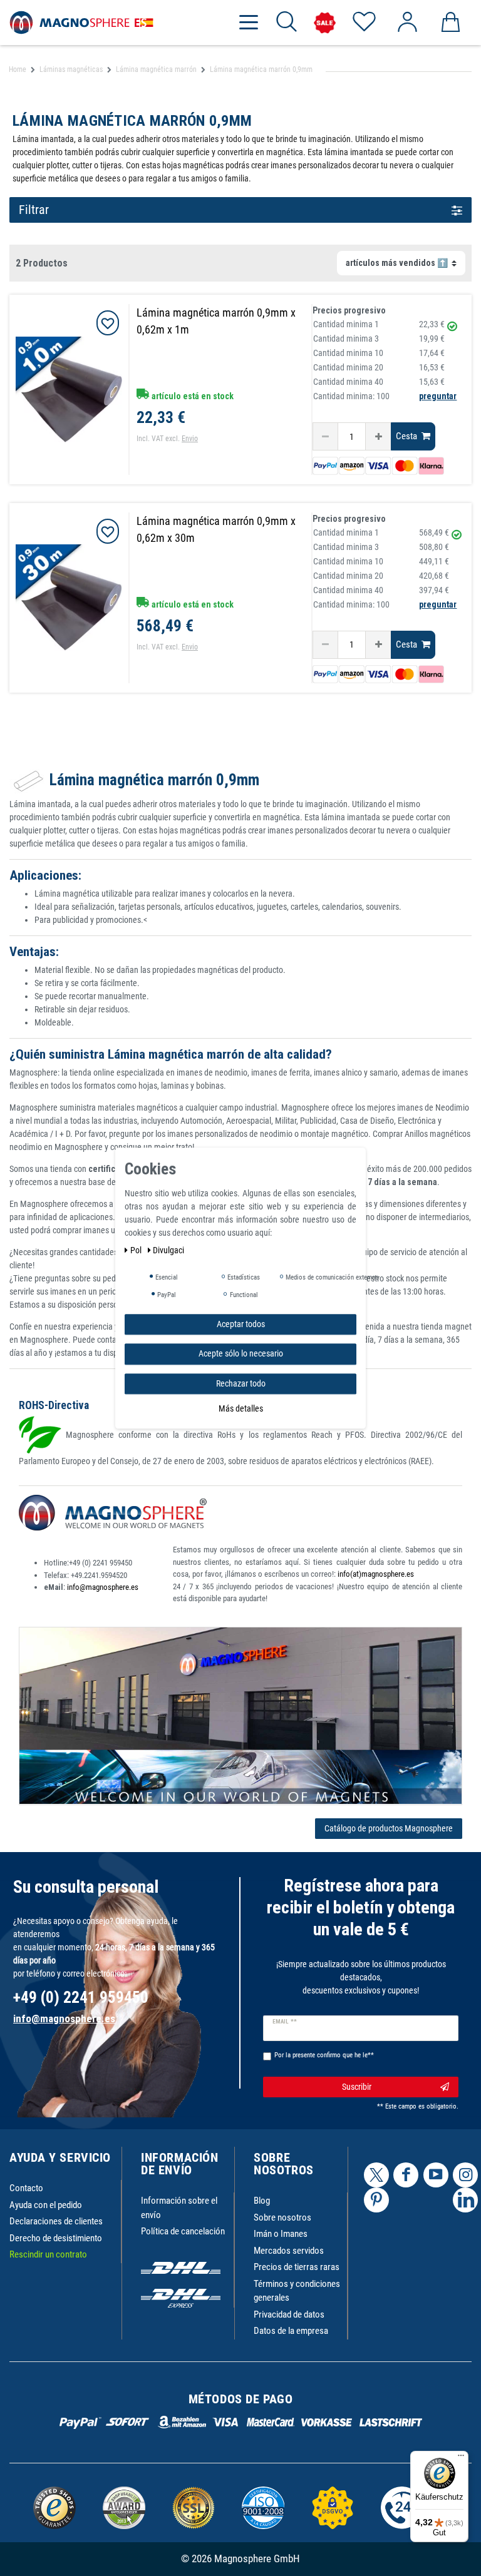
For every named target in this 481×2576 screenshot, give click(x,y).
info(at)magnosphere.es (376, 1574)
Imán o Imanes (281, 2234)
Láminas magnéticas (71, 69)
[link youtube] (436, 2175)
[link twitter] (376, 2175)
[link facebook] (406, 2175)
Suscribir (357, 2087)
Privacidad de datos (289, 2314)
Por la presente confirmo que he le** (324, 2055)
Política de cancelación (183, 2231)
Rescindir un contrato (48, 2254)
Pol (137, 1250)
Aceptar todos (241, 1324)
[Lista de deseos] (364, 23)
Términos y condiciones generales (297, 2291)
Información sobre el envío (179, 2208)
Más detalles (241, 1408)
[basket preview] (450, 23)
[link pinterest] (376, 2200)
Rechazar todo (241, 1383)
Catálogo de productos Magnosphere (389, 1828)
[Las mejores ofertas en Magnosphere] (325, 23)
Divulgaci (168, 1250)
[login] (407, 23)
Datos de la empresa (291, 2331)
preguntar (438, 396)
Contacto (26, 2188)
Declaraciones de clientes (56, 2221)
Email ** (285, 2022)
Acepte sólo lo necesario (241, 1353)
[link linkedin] (465, 2200)
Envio (190, 439)
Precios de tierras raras (297, 2267)
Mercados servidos (289, 2251)
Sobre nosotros (282, 2217)
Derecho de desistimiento (56, 2238)
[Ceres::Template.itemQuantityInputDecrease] (325, 436)
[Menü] (461, 2458)
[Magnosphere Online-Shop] (81, 22)
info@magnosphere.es (103, 1587)
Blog (262, 2201)
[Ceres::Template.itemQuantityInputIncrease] (378, 436)
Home (18, 69)
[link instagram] (465, 2175)
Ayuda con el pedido (46, 2205)
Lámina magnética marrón (156, 69)
